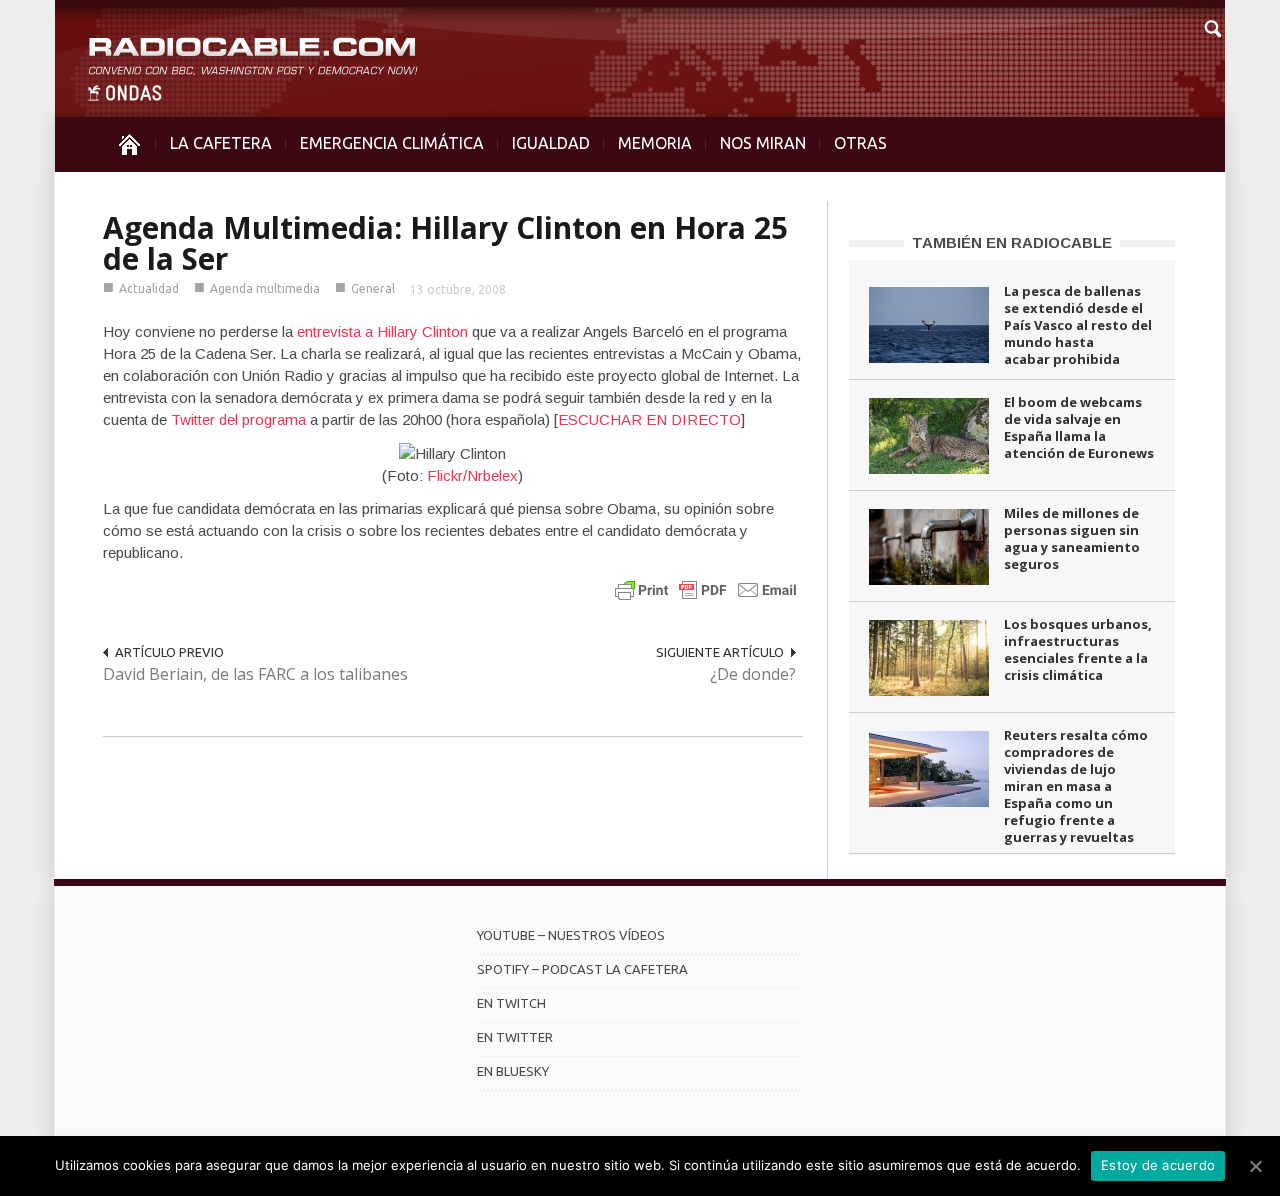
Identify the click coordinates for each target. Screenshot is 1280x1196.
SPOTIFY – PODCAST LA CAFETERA (582, 969)
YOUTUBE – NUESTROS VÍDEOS (571, 935)
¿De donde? (753, 674)
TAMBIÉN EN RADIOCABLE (1012, 242)
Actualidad (149, 288)
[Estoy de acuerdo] (1255, 1166)
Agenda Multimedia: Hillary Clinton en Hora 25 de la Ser (445, 243)
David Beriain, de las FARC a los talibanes (255, 674)
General (373, 288)
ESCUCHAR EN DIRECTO (649, 419)
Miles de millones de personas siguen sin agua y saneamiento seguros (1072, 538)
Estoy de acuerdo (1158, 1165)
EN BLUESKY (513, 1071)
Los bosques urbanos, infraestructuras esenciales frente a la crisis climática (1078, 649)
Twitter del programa (238, 419)
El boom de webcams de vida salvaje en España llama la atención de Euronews (1079, 427)
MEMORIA (655, 143)
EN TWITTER (515, 1037)
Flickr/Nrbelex (472, 475)
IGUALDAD (551, 143)
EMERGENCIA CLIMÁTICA (392, 143)
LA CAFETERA (221, 143)
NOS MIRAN (763, 143)
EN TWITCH (511, 1003)
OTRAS (860, 143)
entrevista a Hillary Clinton (382, 331)
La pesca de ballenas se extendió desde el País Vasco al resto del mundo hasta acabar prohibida (1078, 325)
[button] (1212, 26)
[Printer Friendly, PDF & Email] (706, 589)
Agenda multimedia (265, 288)
